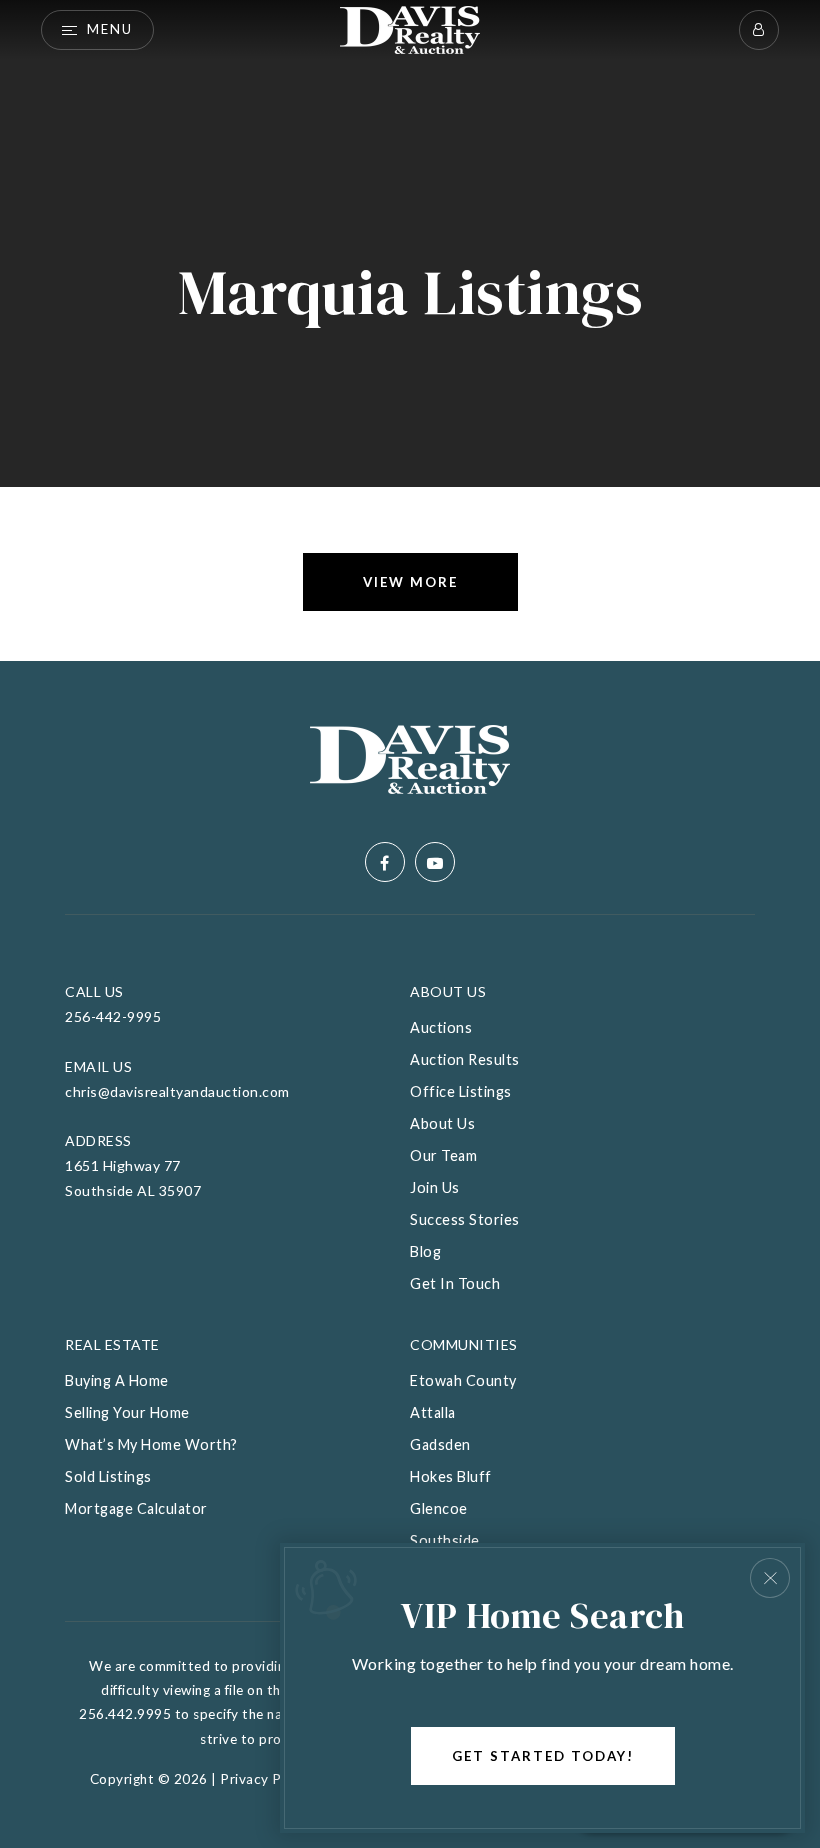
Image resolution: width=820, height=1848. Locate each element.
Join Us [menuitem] (435, 1187)
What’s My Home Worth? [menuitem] (151, 1444)
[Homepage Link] (410, 27)
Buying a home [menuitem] (117, 1380)
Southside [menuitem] (445, 1540)
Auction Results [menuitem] (465, 1059)
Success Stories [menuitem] (465, 1219)
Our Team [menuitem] (443, 1155)
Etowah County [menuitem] (463, 1380)
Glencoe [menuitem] (439, 1508)
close (770, 1578)
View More (410, 582)
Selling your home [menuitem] (127, 1412)
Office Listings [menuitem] (461, 1091)
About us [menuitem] (442, 1123)
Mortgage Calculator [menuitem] (136, 1508)
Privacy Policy (265, 1779)
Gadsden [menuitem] (440, 1444)
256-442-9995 (113, 1016)
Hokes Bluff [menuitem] (451, 1476)
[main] (410, 330)
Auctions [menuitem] (441, 1027)
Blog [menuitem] (425, 1251)
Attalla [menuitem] (433, 1412)
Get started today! (543, 1756)
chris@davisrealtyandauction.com (177, 1091)
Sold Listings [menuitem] (108, 1476)
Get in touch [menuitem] (455, 1283)
